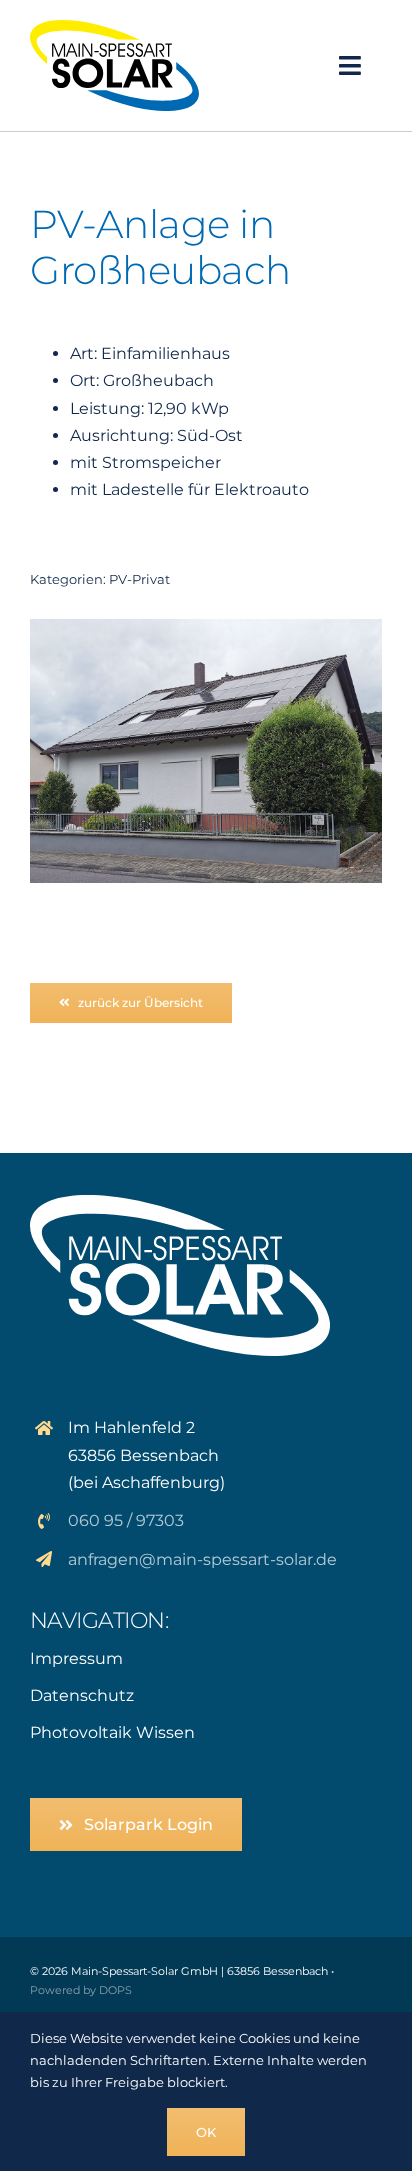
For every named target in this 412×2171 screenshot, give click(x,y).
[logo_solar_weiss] (180, 1202)
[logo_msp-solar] (114, 27)
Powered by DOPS (81, 1990)
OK (206, 2132)
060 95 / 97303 (126, 1520)
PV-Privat (139, 579)
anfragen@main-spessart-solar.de (202, 1559)
